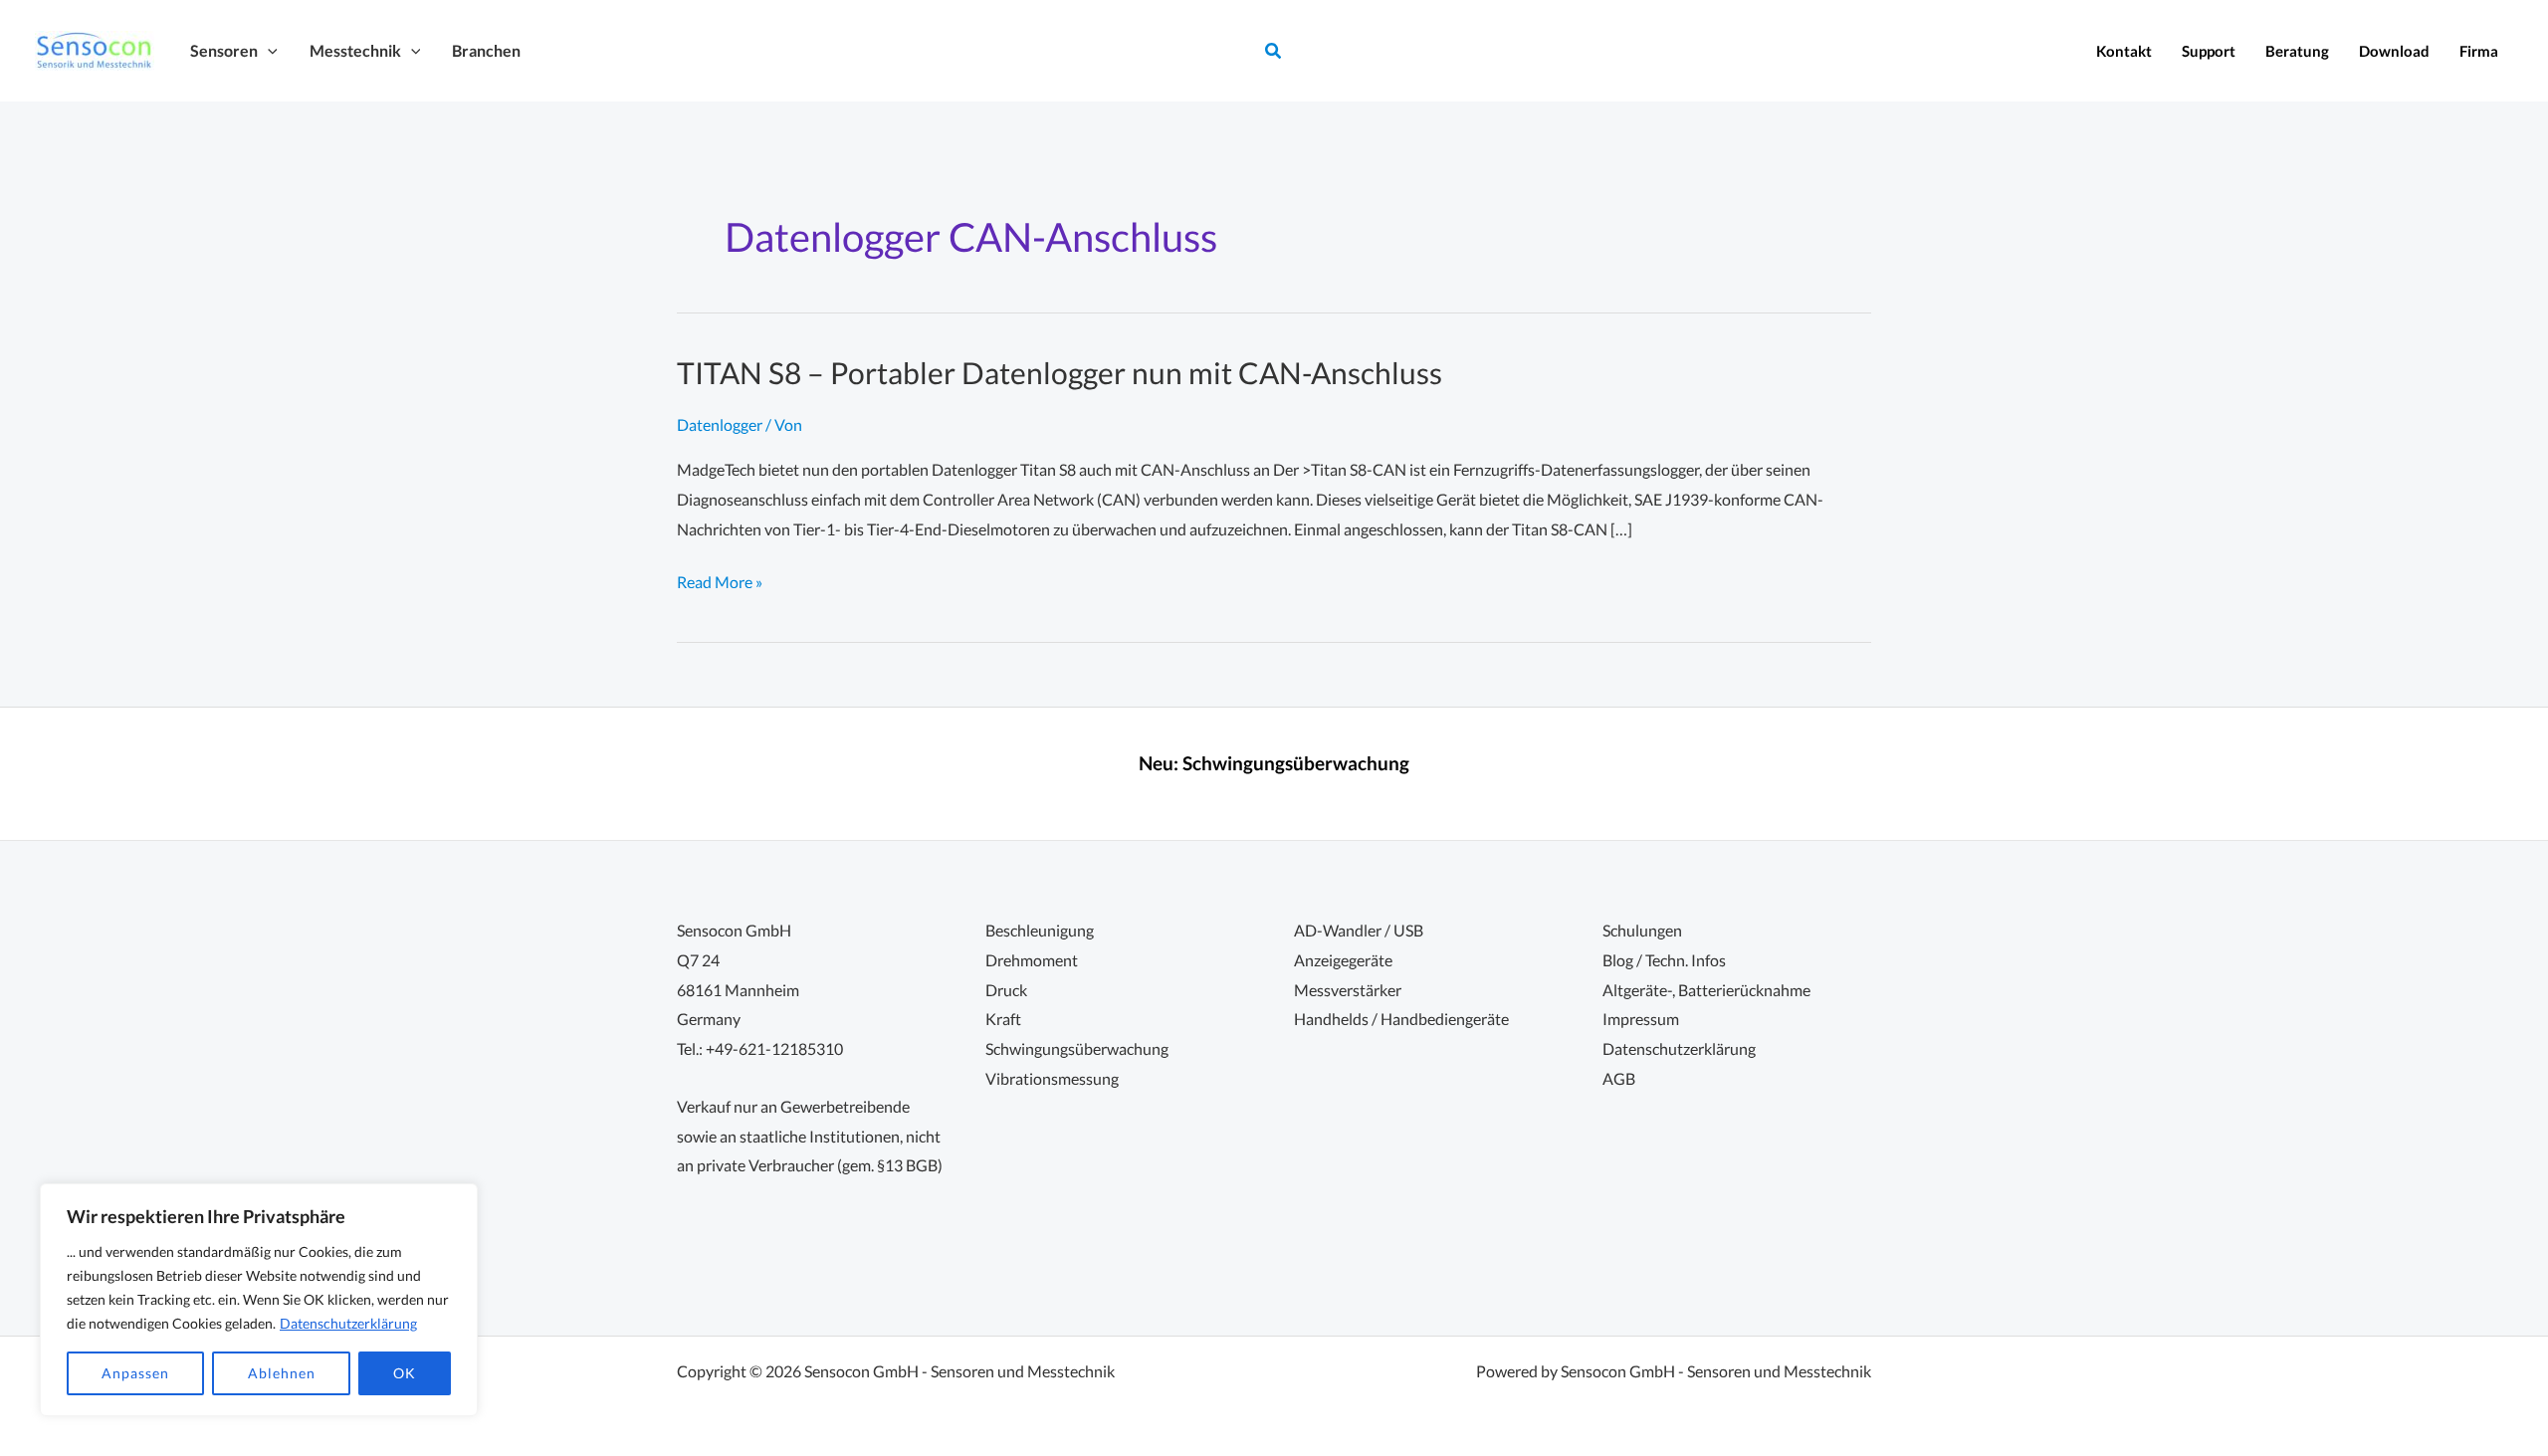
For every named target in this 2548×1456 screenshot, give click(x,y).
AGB (1619, 1078)
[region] (259, 1300)
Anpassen (135, 1373)
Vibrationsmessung (1052, 1078)
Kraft (1003, 1019)
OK (405, 1373)
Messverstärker (1348, 990)
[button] (268, 50)
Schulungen (1642, 930)
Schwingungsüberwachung (1296, 763)
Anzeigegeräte (1343, 960)
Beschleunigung (1040, 930)
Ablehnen (282, 1373)
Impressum (1641, 1019)
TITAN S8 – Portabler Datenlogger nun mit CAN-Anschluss (1060, 372)
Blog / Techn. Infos (1664, 960)
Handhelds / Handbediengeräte (1401, 1019)
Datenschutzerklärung (348, 1323)
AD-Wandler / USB (1359, 930)
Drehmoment (1032, 960)
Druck (1006, 990)
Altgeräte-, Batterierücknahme (1706, 990)
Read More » (720, 584)
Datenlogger (720, 424)
